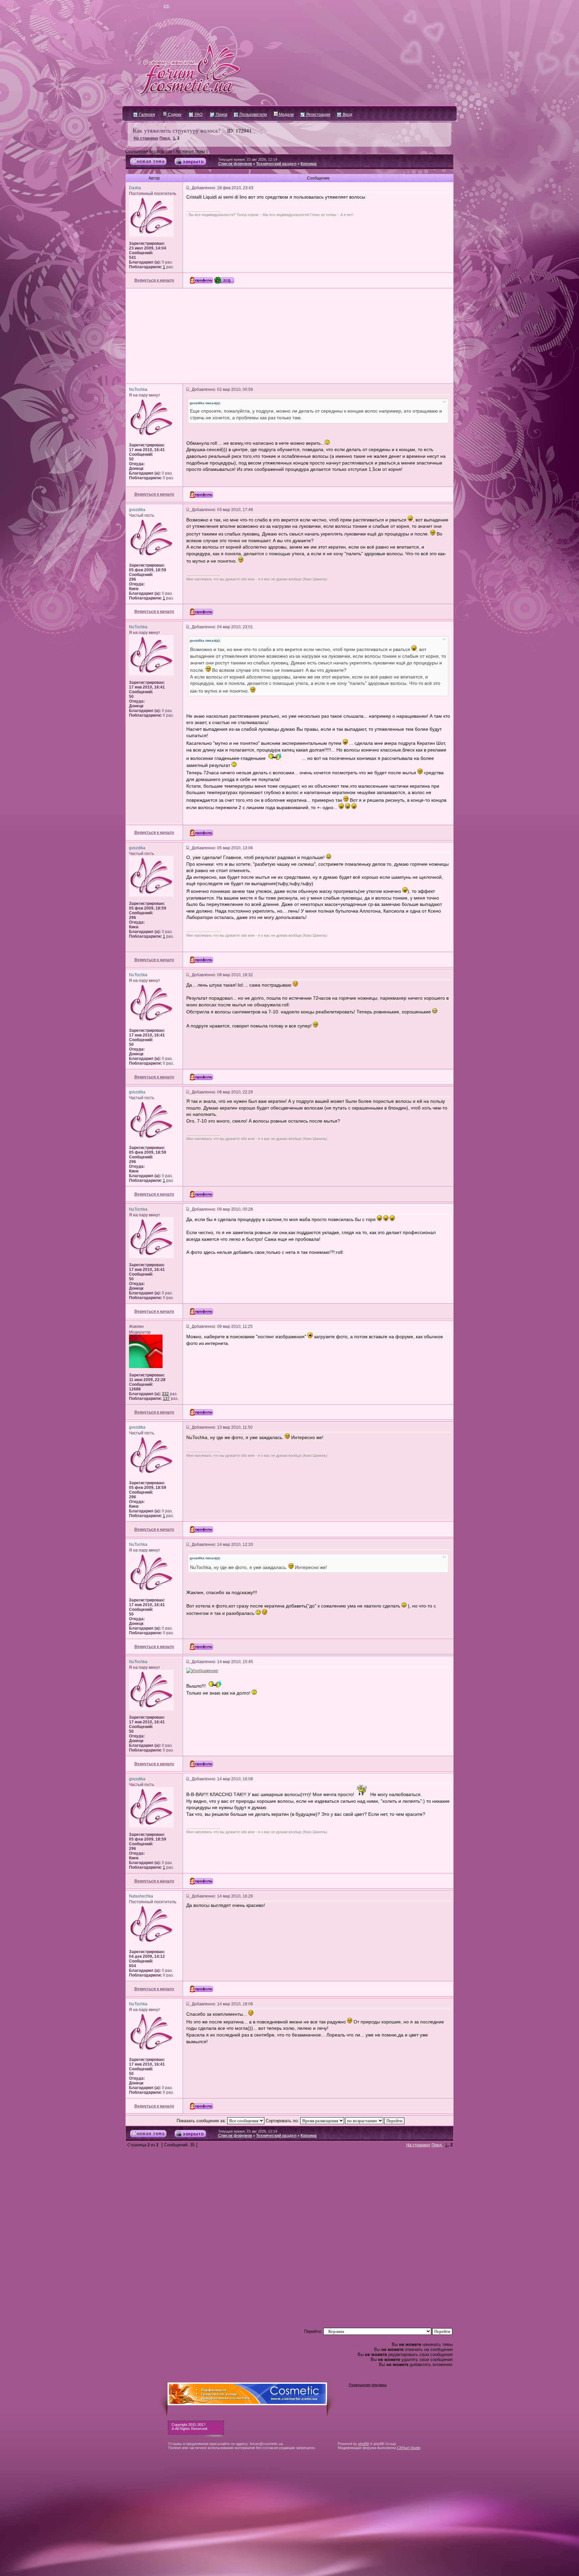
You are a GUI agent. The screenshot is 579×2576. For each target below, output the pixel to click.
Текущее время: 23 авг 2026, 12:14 (248, 159)
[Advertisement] (289, 336)
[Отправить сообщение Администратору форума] (147, 7)
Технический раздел (276, 164)
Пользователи (253, 115)
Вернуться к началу (154, 280)
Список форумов (235, 164)
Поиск (221, 115)
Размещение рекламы (368, 2385)
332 (165, 1394)
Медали (286, 115)
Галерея (147, 115)
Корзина (309, 164)
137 (166, 1399)
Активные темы (190, 151)
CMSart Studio (409, 2448)
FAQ (198, 115)
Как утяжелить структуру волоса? (177, 130)
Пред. (165, 138)
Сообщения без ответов (149, 151)
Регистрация (318, 115)
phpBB (364, 2444)
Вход (347, 115)
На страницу (146, 138)
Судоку (174, 115)
